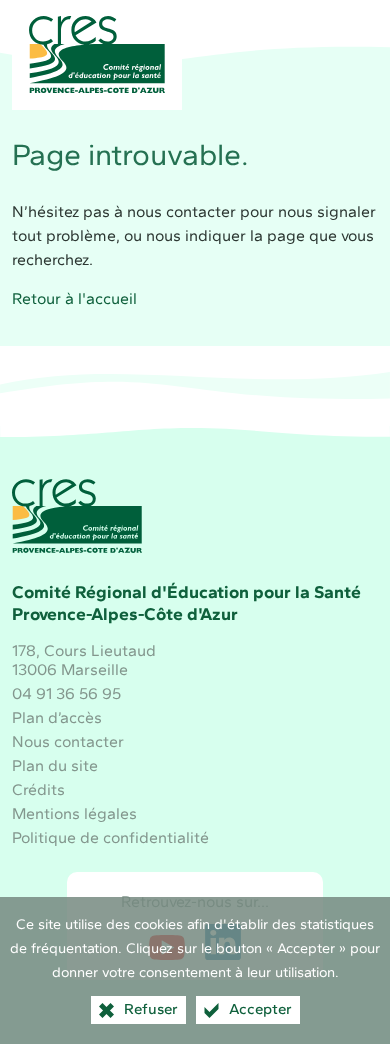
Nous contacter (68, 741)
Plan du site (55, 765)
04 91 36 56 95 (66, 693)
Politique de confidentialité (110, 837)
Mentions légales (74, 813)
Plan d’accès (57, 717)
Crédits (38, 789)
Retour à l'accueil (74, 298)
